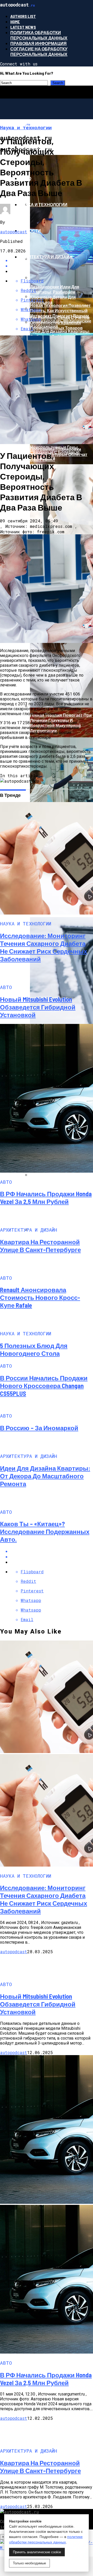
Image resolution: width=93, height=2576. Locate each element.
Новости (30, 231)
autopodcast (14, 232)
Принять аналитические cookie (37, 2552)
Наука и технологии (44, 204)
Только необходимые (29, 2563)
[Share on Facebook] (52, 1551)
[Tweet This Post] (52, 1557)
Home (15, 22)
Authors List (23, 16)
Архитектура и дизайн (46, 257)
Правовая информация (38, 43)
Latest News (23, 27)
